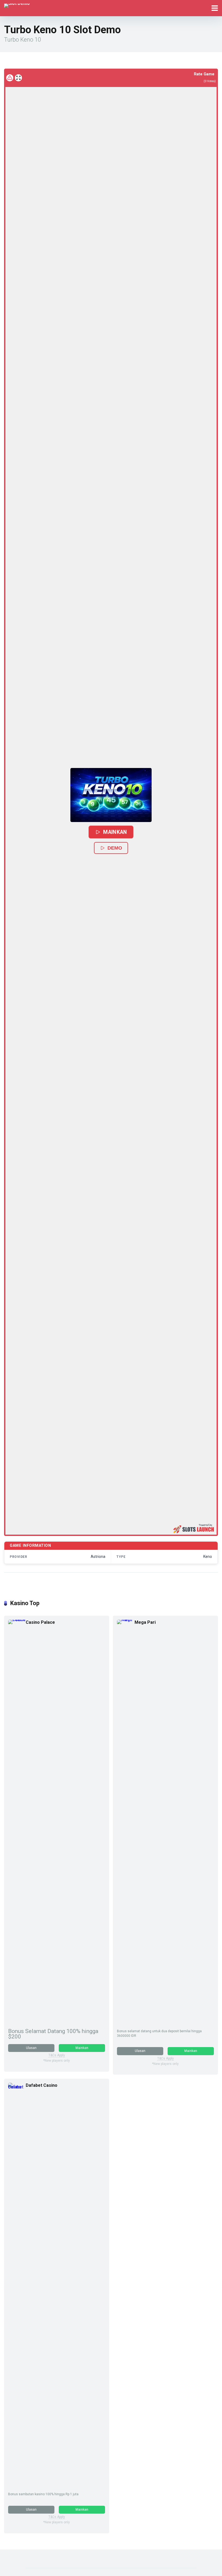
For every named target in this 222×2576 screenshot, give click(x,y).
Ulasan (31, 2048)
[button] (111, 795)
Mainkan (82, 2048)
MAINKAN (115, 832)
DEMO (115, 848)
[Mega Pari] (126, 1620)
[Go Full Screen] (18, 78)
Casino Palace (40, 1622)
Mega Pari (145, 1622)
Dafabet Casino (42, 2085)
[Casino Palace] (17, 1620)
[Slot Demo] (17, 5)
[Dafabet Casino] (17, 2087)
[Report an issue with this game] (10, 78)
